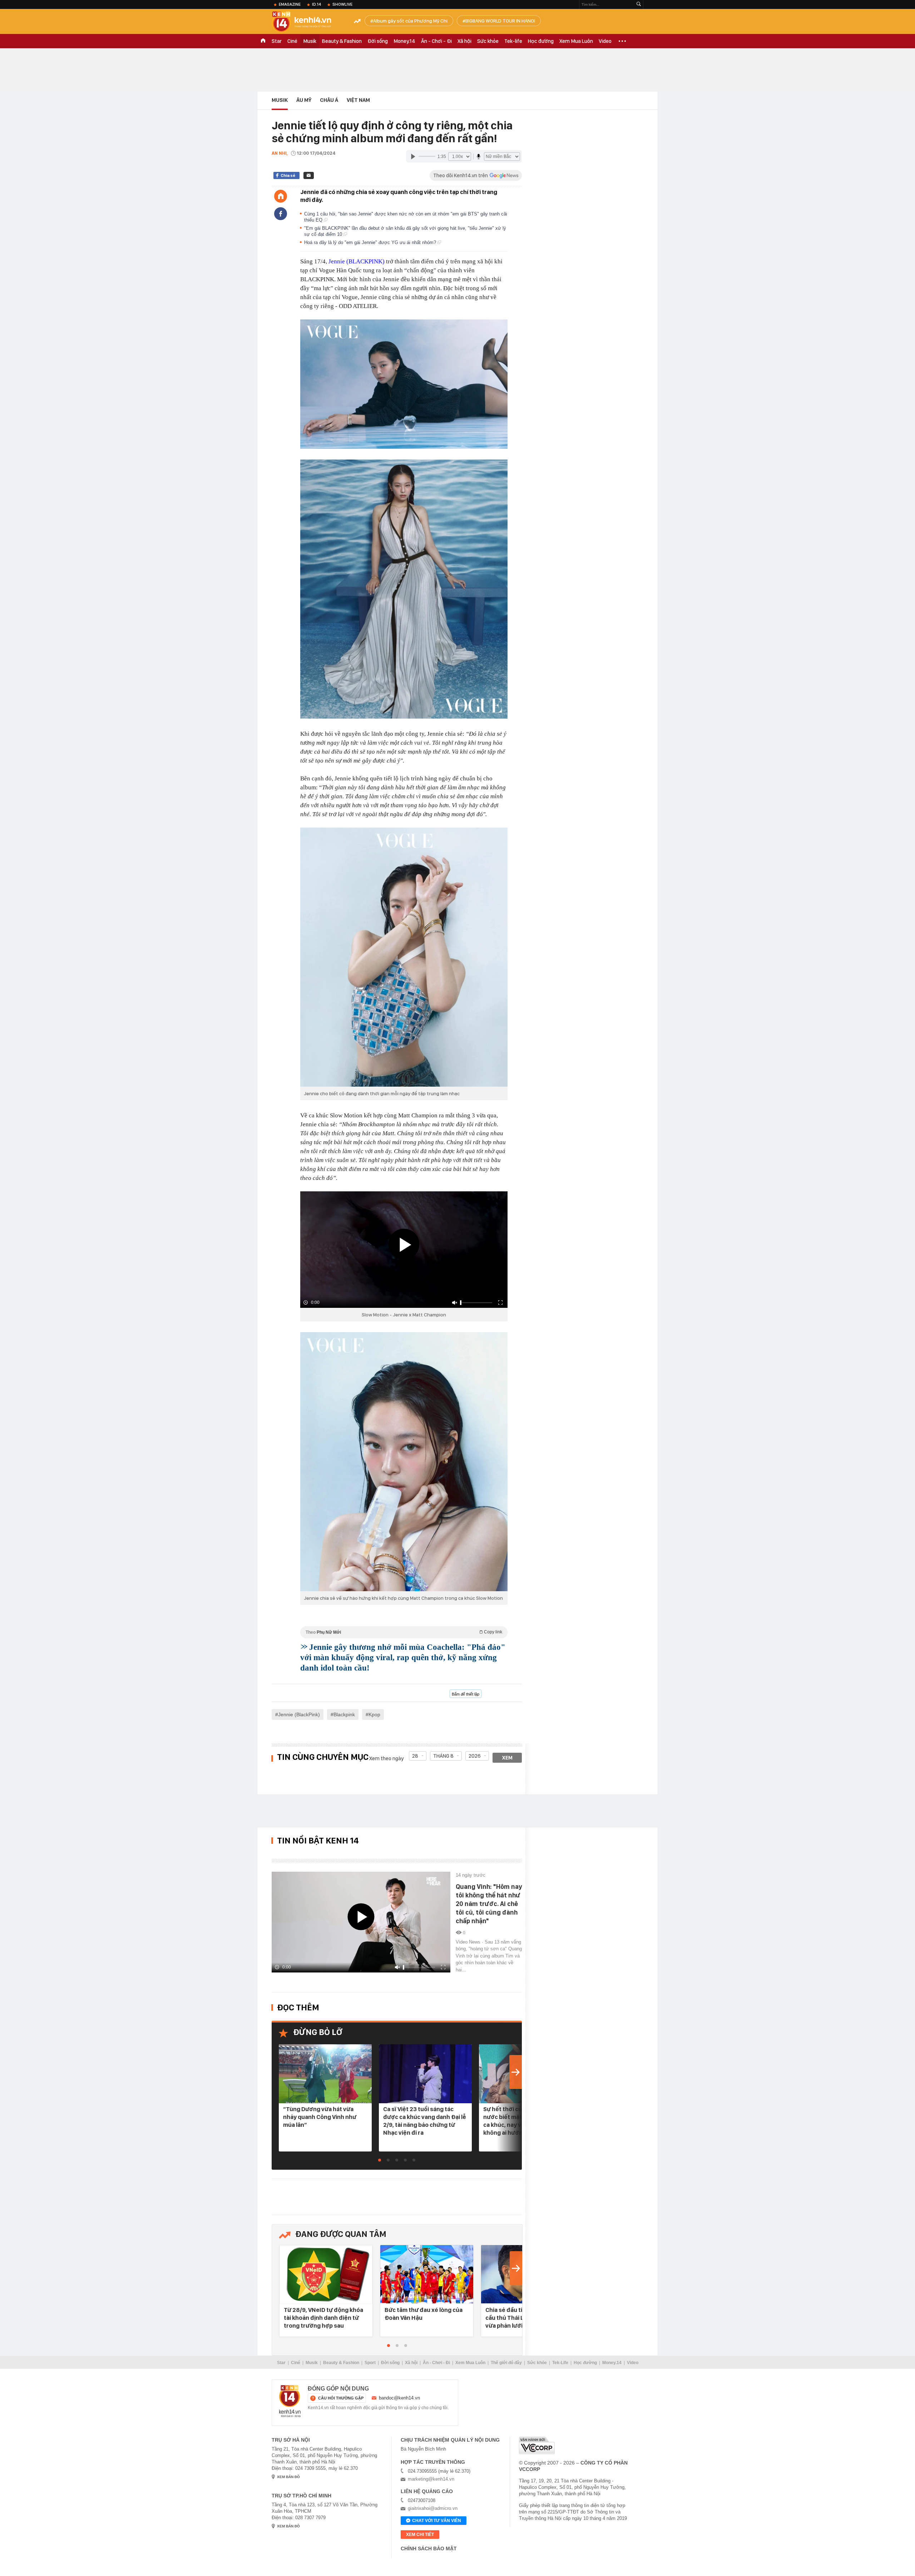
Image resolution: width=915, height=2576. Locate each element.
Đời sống (378, 41)
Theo (404, 1632)
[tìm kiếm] (639, 4)
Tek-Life (560, 2363)
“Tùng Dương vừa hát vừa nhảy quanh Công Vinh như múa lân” (320, 2117)
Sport (370, 2363)
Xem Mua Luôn (576, 41)
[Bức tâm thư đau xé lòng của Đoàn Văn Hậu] (427, 2275)
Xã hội (464, 41)
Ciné (292, 41)
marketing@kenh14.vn (431, 2479)
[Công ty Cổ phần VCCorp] (537, 2445)
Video (605, 41)
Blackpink (344, 1714)
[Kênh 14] (290, 2401)
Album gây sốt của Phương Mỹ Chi (410, 21)
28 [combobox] (415, 1756)
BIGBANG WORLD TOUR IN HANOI (500, 21)
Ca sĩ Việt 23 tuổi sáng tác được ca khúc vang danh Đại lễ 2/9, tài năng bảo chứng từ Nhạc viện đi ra (425, 2121)
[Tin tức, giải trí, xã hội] (307, 22)
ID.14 (316, 4)
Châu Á (329, 100)
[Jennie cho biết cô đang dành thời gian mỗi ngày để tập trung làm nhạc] (404, 957)
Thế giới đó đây (506, 2363)
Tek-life (513, 41)
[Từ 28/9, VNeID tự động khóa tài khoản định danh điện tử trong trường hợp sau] (326, 2275)
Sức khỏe (488, 41)
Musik (310, 41)
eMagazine (290, 4)
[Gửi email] (309, 175)
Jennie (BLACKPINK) (357, 261)
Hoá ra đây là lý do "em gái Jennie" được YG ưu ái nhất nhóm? (371, 242)
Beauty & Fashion (342, 41)
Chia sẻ (288, 175)
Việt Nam (358, 100)
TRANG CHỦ (263, 41)
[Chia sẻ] (281, 214)
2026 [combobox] (475, 1756)
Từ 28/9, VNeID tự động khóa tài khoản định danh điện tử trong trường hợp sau (323, 2318)
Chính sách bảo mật (429, 2548)
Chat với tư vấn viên (437, 2521)
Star (277, 41)
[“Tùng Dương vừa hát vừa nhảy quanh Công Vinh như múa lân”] (325, 2074)
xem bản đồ (288, 2477)
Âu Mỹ (304, 100)
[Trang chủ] (281, 196)
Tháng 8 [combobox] (443, 1756)
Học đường (541, 41)
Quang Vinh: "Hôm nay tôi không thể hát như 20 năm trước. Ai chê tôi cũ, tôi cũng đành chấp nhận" (489, 1904)
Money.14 (404, 41)
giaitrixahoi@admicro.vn (433, 2508)
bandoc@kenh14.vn (399, 2398)
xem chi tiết (420, 2535)
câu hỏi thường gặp (341, 2398)
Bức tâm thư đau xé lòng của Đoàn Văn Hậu (424, 2314)
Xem (507, 1758)
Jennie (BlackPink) (299, 1714)
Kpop (374, 1714)
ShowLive (342, 4)
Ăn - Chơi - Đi (436, 41)
